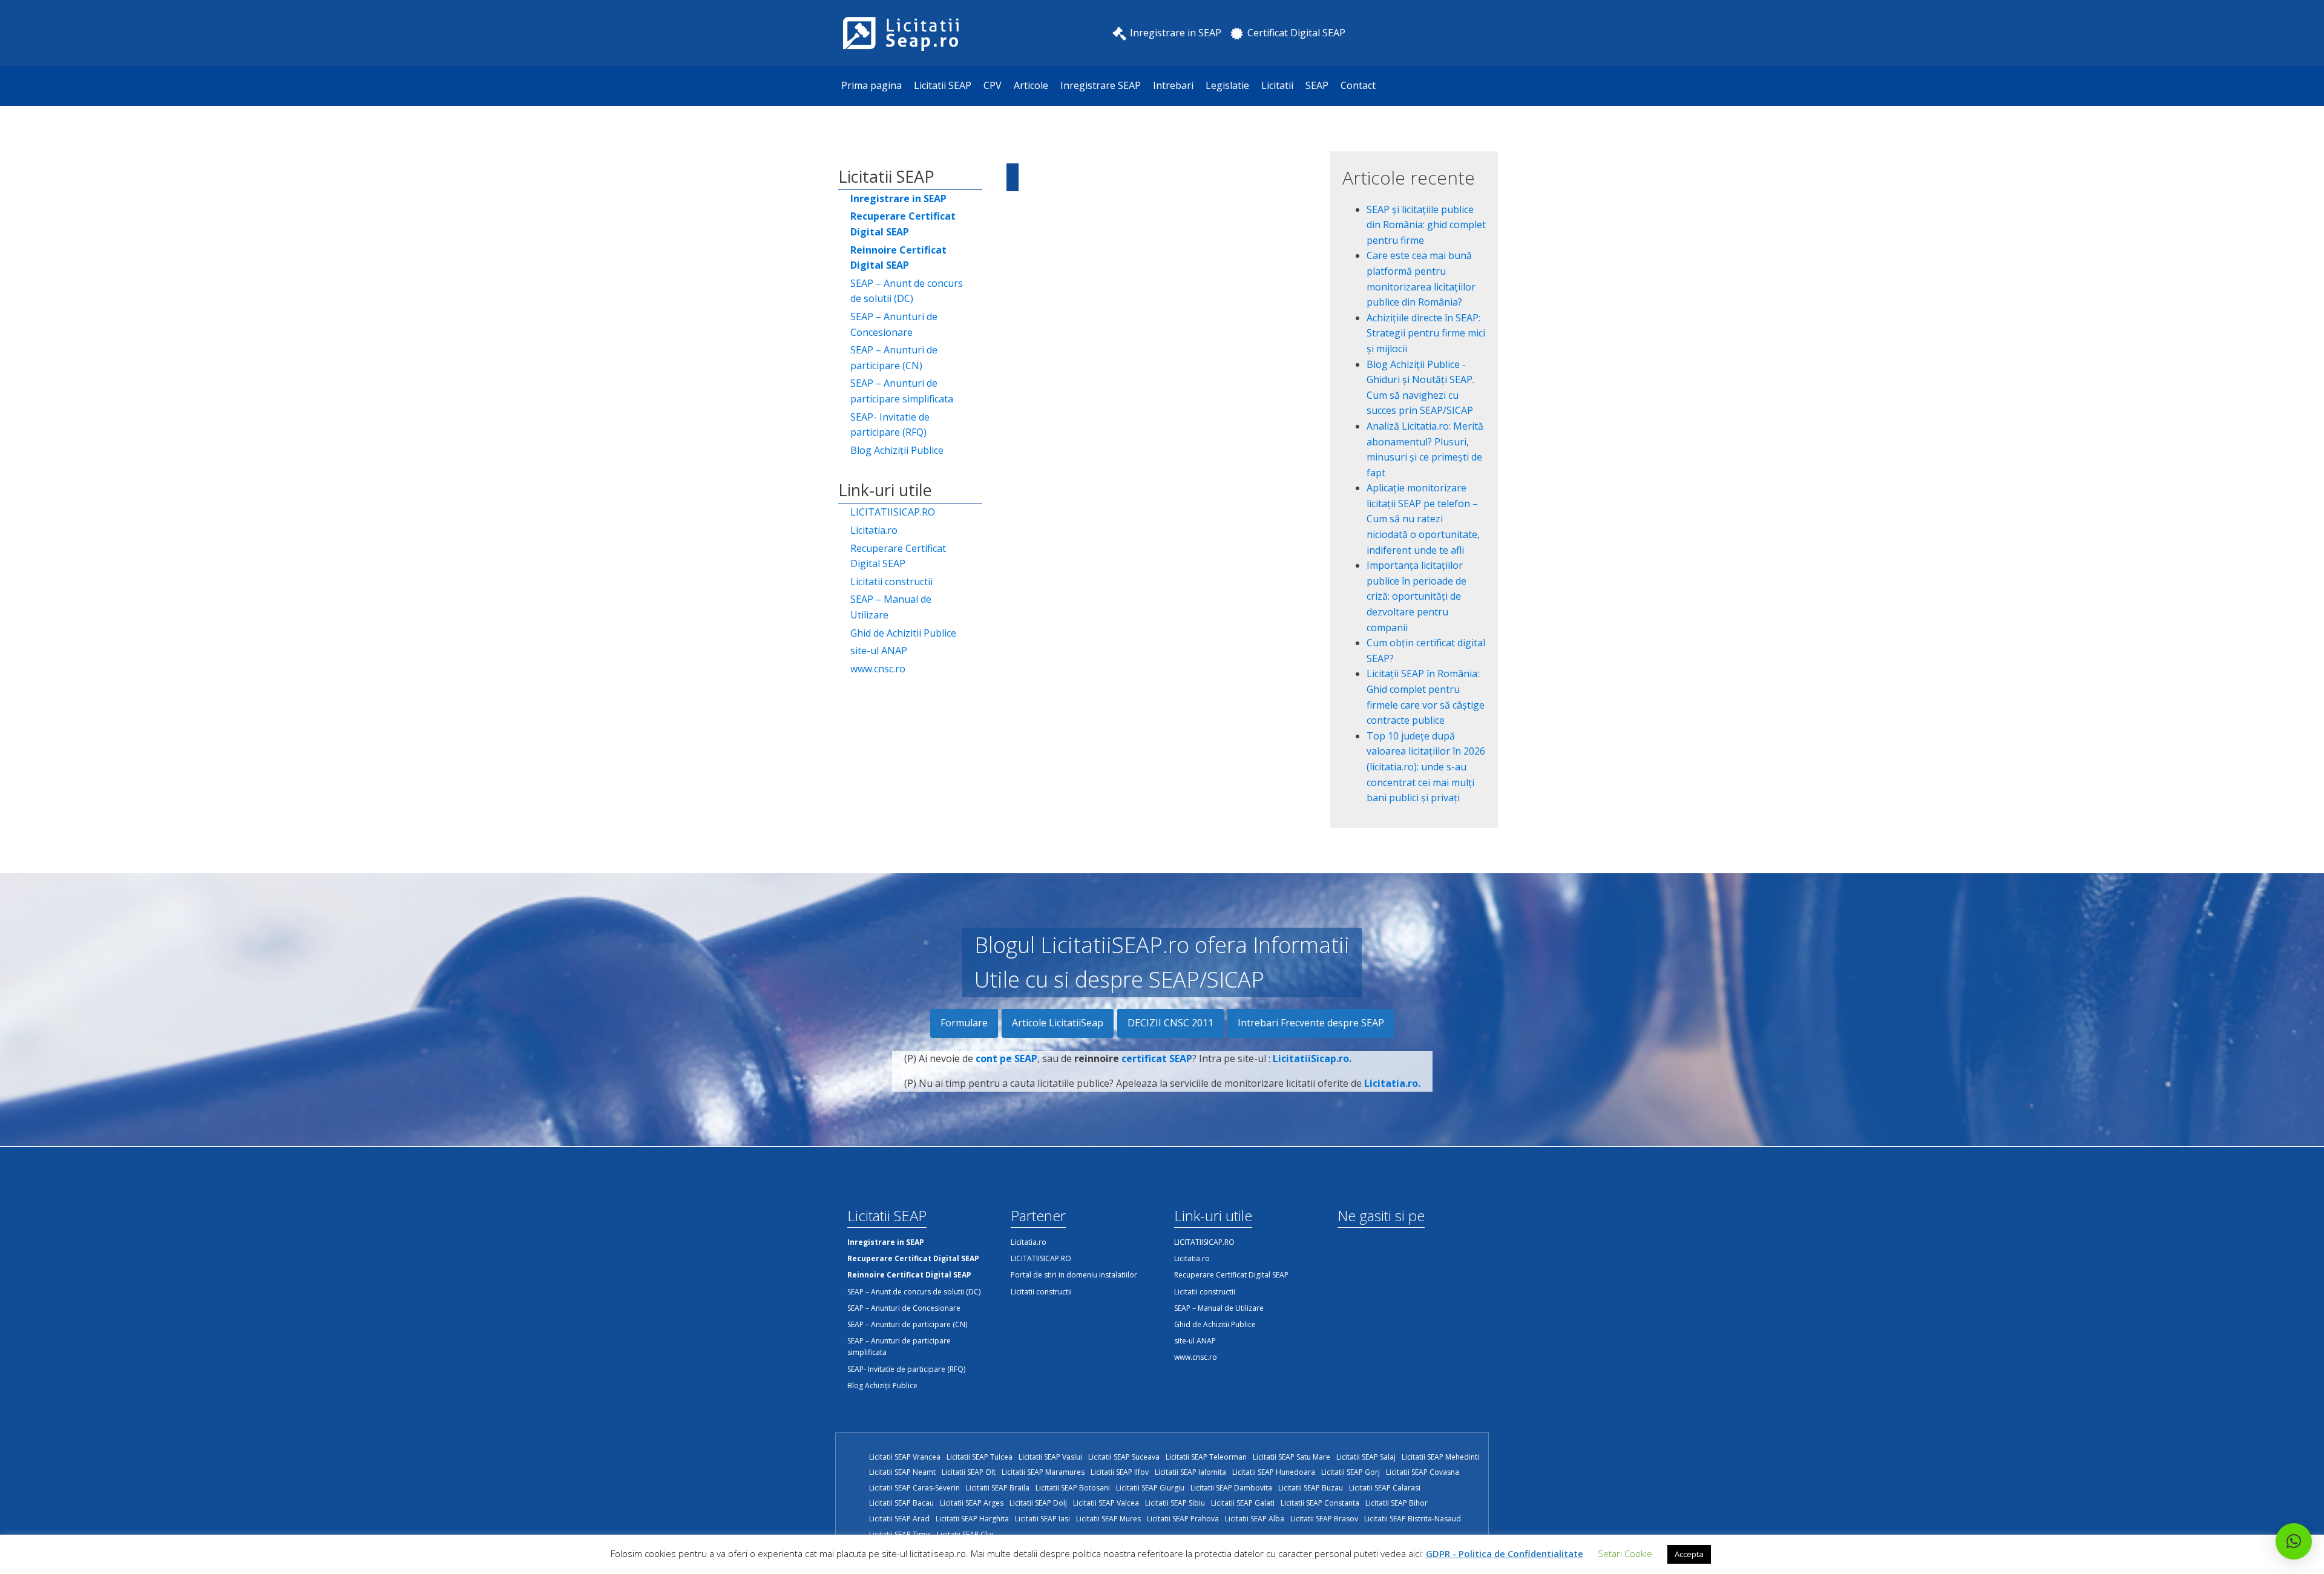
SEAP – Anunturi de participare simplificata (902, 391)
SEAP (1317, 85)
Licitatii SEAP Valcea (1106, 1503)
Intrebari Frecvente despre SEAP (1311, 1023)
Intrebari (1173, 85)
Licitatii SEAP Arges (972, 1503)
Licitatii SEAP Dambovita (1231, 1488)
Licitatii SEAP (943, 85)
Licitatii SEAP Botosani (1073, 1488)
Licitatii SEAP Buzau (1311, 1488)
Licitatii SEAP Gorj (1351, 1472)
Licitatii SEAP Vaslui (1050, 1457)
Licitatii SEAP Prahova (1183, 1519)
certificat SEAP (1157, 1058)
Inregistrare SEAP (1101, 85)
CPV (993, 85)
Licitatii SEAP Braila (998, 1488)
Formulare (964, 1023)
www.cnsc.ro (878, 669)
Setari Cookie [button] (1625, 1553)
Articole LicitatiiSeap (1058, 1023)
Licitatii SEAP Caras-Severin (914, 1488)
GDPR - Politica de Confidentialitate (1505, 1553)
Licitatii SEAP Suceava (1124, 1457)
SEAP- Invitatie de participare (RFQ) (890, 425)
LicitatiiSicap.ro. (1312, 1058)
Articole (1031, 85)
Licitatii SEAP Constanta (1320, 1503)
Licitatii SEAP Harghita (972, 1519)
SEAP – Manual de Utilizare (891, 607)
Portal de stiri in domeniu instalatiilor (1074, 1275)
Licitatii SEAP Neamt (902, 1472)
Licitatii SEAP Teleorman (1206, 1457)
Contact (1358, 85)
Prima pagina (871, 85)
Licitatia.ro (874, 530)
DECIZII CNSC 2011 (1170, 1023)
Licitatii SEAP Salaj (1366, 1457)
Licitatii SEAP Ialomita (1190, 1472)
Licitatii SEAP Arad (899, 1519)
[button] (2294, 1541)
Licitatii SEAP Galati (1243, 1503)
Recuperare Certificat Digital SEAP (898, 556)
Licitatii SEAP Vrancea (905, 1457)
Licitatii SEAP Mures (1108, 1519)
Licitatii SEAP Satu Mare (1292, 1457)
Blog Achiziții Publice (897, 450)
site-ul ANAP (879, 651)
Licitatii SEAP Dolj (1038, 1503)
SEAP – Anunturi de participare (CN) (894, 358)
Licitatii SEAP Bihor (1397, 1503)
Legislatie (1227, 85)
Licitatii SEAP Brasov (1324, 1519)
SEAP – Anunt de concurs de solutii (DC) (907, 291)
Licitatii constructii (891, 582)
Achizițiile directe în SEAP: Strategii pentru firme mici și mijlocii (1426, 333)
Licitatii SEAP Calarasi (1385, 1488)
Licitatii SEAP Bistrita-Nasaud (1413, 1519)
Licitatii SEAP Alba (1255, 1519)
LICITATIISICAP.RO (893, 512)
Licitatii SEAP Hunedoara (1274, 1472)
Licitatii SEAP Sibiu (1175, 1503)
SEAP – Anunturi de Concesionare (894, 324)
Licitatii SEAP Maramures (1043, 1472)
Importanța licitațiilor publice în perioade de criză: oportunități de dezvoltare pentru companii (1416, 596)
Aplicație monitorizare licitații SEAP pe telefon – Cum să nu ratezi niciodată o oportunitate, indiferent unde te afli (1423, 519)
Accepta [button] (1689, 1554)
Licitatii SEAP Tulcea (980, 1457)
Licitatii (1277, 85)
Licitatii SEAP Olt (969, 1472)
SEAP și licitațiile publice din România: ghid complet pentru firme (1426, 225)
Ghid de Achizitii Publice (903, 633)
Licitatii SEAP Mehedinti (1440, 1457)
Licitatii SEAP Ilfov (1120, 1472)
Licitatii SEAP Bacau (901, 1503)
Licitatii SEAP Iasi (1042, 1519)
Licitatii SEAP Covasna (1423, 1472)
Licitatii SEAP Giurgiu (1150, 1488)
